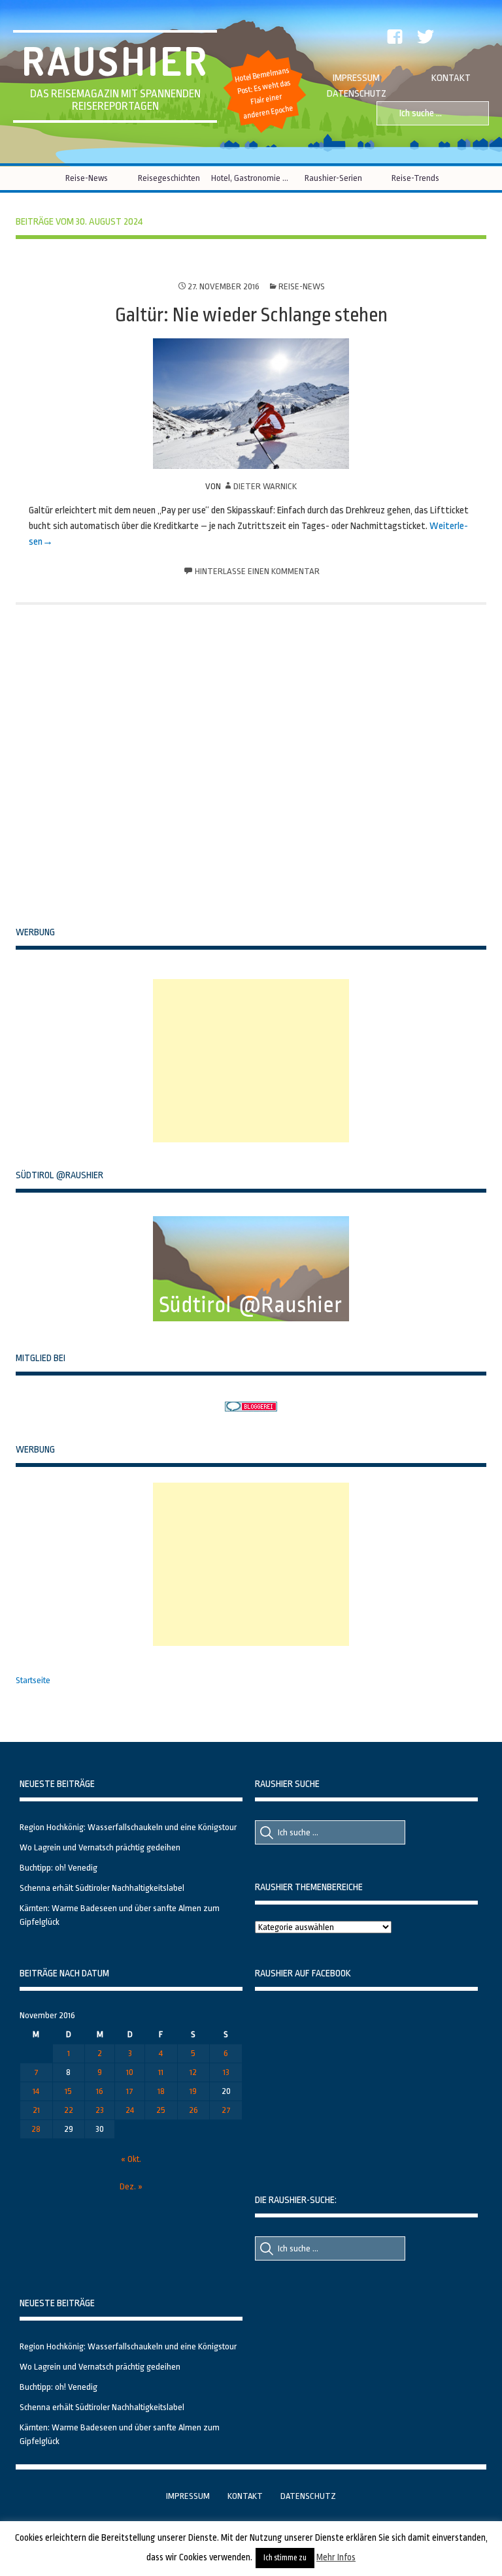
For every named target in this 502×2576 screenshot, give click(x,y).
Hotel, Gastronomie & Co (251, 178)
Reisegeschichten (169, 178)
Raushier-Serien (333, 178)
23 (100, 2110)
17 (130, 2091)
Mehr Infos (336, 2557)
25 (161, 2110)
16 (100, 2091)
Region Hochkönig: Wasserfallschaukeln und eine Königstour (128, 1827)
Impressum (356, 78)
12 (193, 2072)
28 (36, 2129)
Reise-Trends (415, 178)
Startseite (33, 1680)
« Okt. (131, 2159)
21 (36, 2110)
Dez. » (131, 2186)
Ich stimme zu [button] (285, 2558)
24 (130, 2110)
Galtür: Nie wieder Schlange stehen (251, 315)
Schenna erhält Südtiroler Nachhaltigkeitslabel (102, 1888)
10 (130, 2072)
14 (36, 2091)
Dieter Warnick (265, 486)
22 (69, 2110)
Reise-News (87, 178)
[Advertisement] (251, 1061)
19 (193, 2091)
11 (161, 2072)
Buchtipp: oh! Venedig (59, 1868)
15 (68, 2091)
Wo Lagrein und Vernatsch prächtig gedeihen (100, 1847)
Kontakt (451, 78)
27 (226, 2110)
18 (161, 2091)
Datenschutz (357, 94)
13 (226, 2072)
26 (193, 2110)
